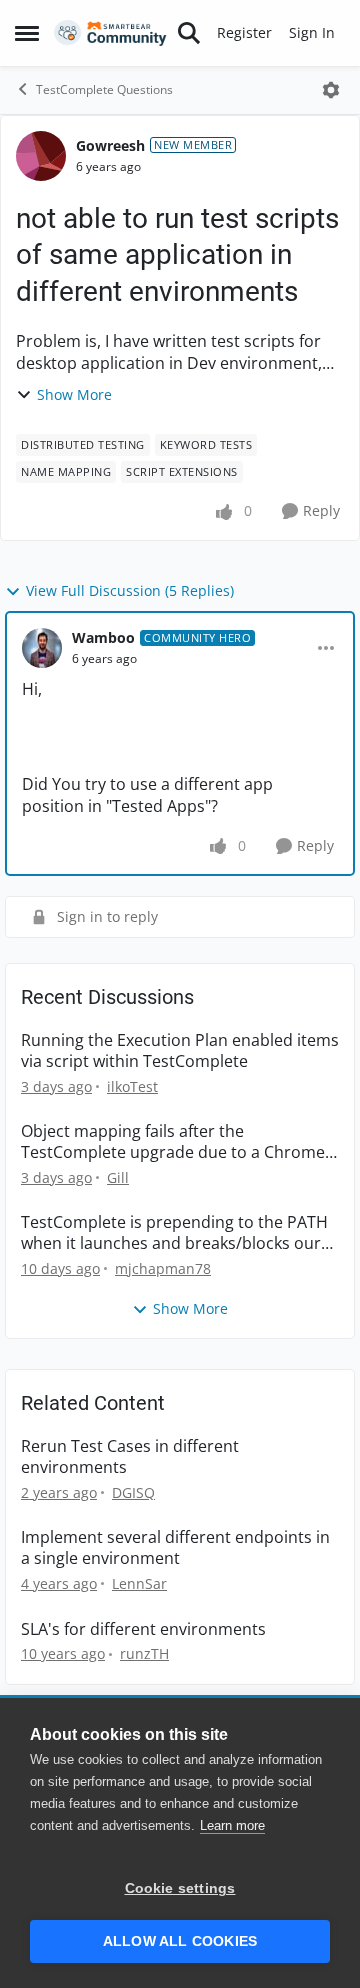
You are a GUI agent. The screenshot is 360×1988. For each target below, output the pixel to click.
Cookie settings (180, 1888)
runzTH (144, 1653)
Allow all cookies (180, 1941)
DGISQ (133, 1492)
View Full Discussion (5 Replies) (130, 590)
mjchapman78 (163, 1268)
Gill (118, 1177)
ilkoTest (132, 1086)
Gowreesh (110, 145)
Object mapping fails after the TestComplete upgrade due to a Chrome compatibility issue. (173, 1142)
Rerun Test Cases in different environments (130, 1457)
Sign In (312, 32)
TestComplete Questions (104, 89)
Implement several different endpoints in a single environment (175, 1548)
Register (244, 32)
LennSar (139, 1583)
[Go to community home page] (110, 33)
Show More (74, 394)
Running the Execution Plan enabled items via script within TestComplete (180, 1051)
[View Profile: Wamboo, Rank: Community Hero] (42, 648)
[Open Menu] (331, 90)
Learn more (232, 1825)
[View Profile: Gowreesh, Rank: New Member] (41, 156)
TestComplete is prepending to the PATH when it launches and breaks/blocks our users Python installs (174, 1233)
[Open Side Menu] (27, 33)
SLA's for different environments (143, 1629)
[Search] (189, 33)
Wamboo (103, 637)
